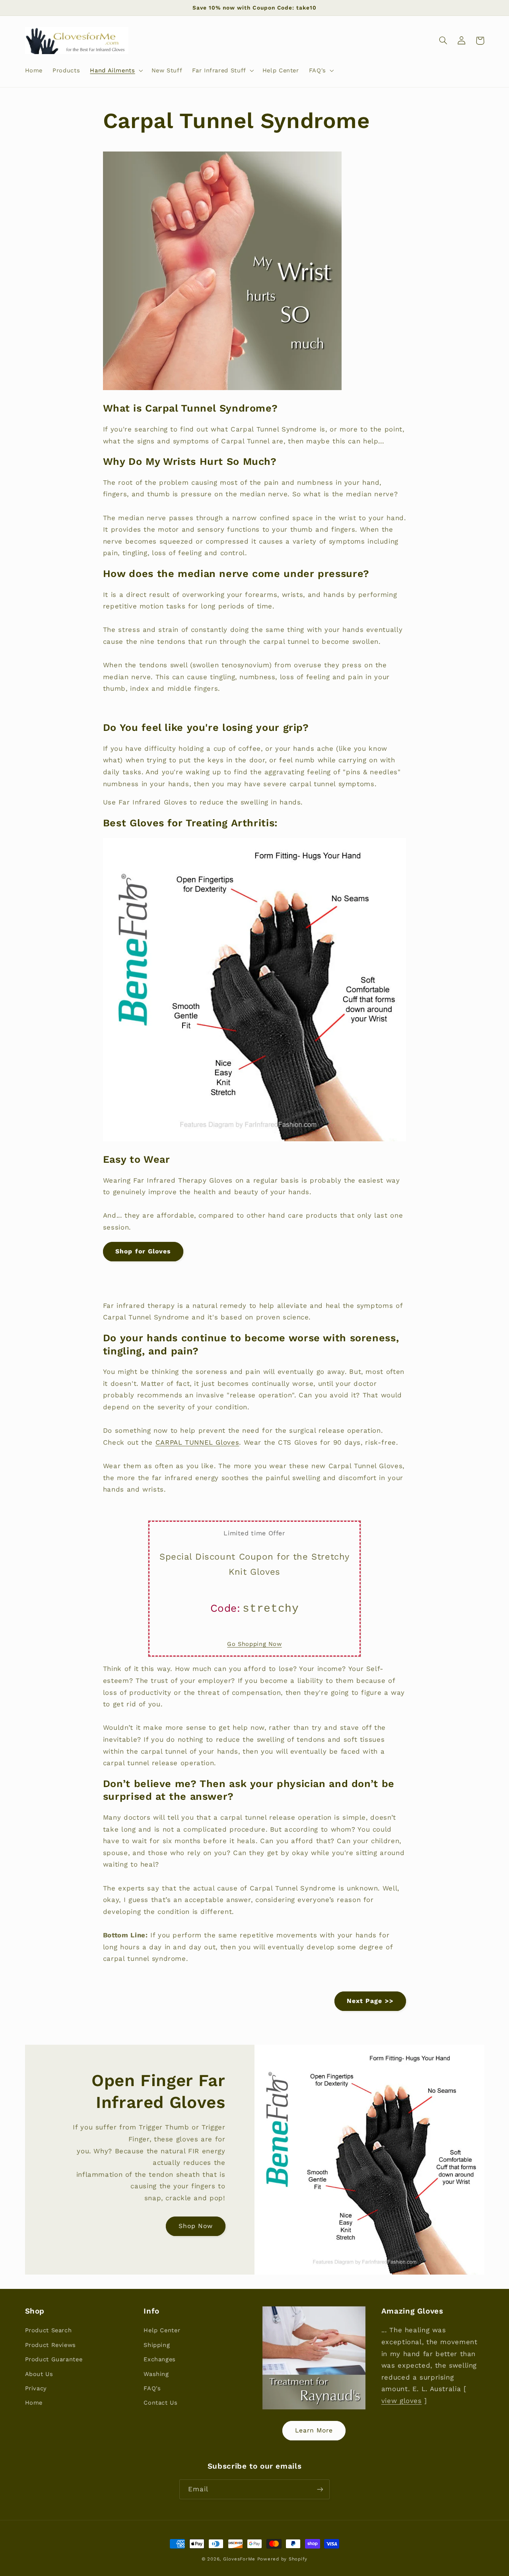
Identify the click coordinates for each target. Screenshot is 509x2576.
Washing (156, 2374)
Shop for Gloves (143, 1251)
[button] (116, 70)
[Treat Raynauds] (314, 2358)
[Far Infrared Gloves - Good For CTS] (254, 1139)
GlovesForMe (239, 2559)
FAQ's (152, 2388)
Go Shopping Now (254, 1644)
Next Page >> (370, 2001)
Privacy (36, 2388)
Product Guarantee (54, 2359)
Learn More (314, 2430)
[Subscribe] (320, 2489)
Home (34, 2403)
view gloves (402, 2401)
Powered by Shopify (282, 2559)
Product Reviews (51, 2345)
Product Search (49, 2330)
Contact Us (160, 2403)
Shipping (157, 2345)
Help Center (162, 2330)
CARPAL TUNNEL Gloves (197, 1442)
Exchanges (160, 2359)
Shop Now (196, 2226)
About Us (39, 2374)
